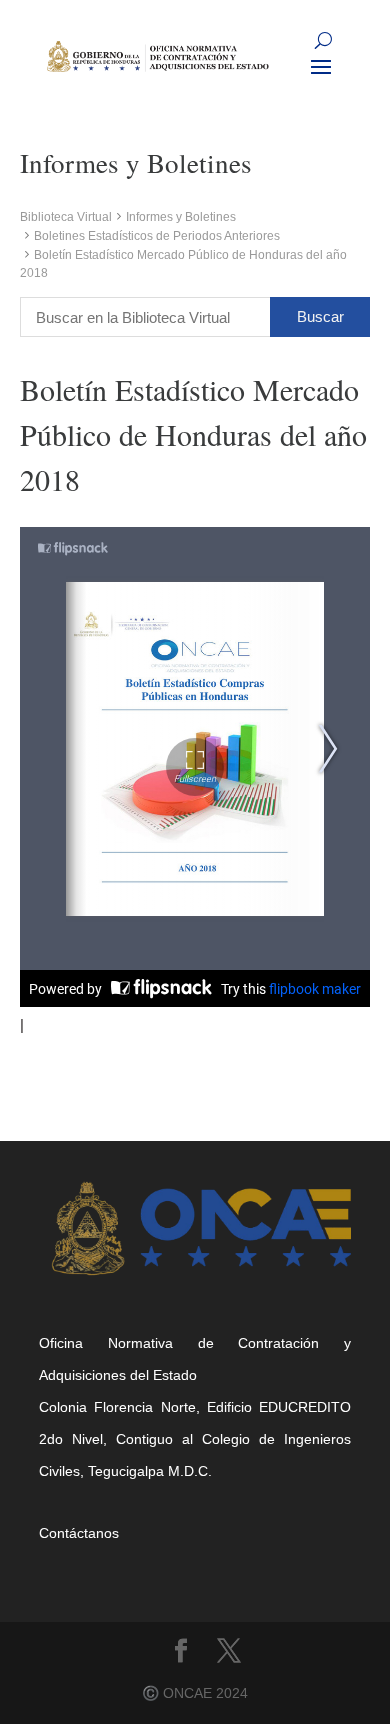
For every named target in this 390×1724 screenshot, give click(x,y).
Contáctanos (79, 1533)
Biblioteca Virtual (66, 217)
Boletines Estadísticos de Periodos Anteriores (157, 236)
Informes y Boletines (181, 217)
